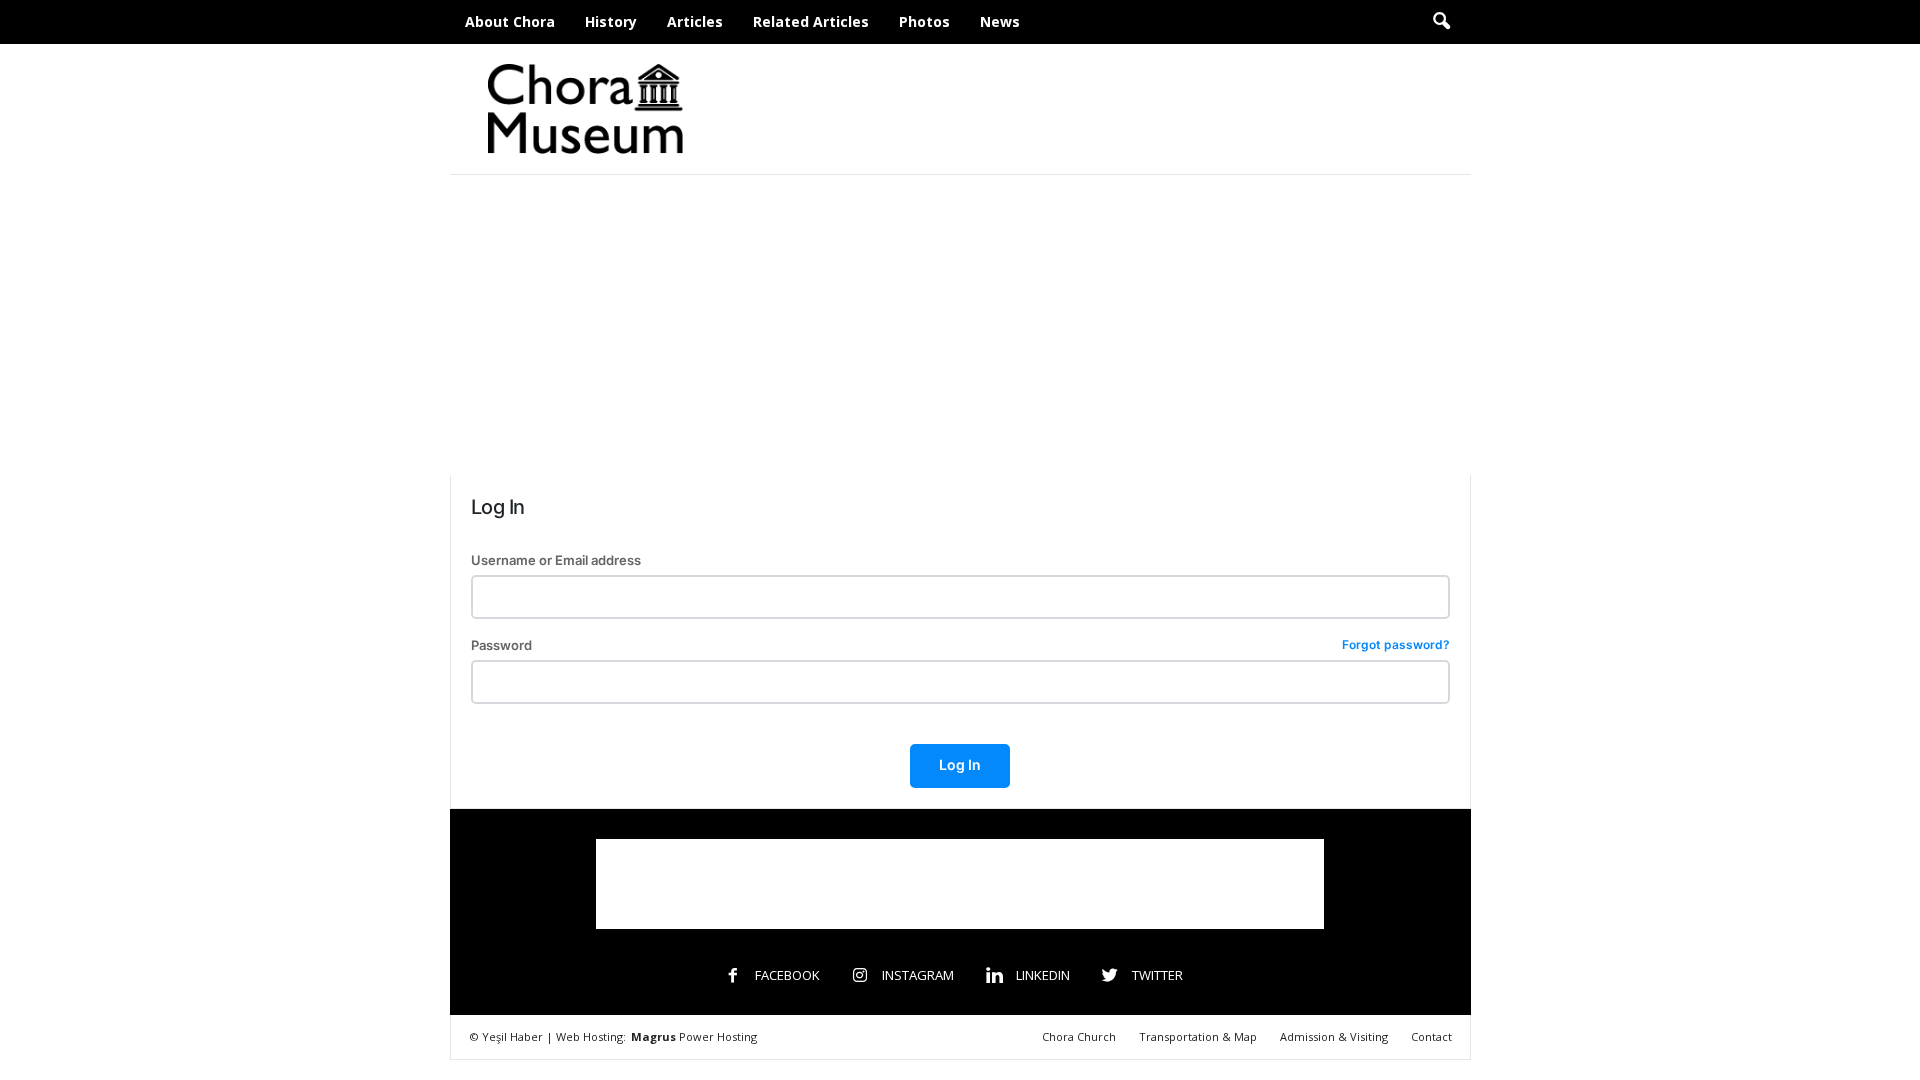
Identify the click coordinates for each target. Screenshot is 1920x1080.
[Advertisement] (1107, 109)
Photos (924, 21)
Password (960, 645)
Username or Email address (556, 560)
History (611, 21)
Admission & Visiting (1334, 1036)
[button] (1441, 22)
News (1000, 21)
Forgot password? (1396, 645)
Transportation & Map (1198, 1036)
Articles (695, 21)
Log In (960, 764)
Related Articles (811, 21)
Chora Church (1079, 1036)
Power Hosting (694, 1036)
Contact (1431, 1036)
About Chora (510, 21)
